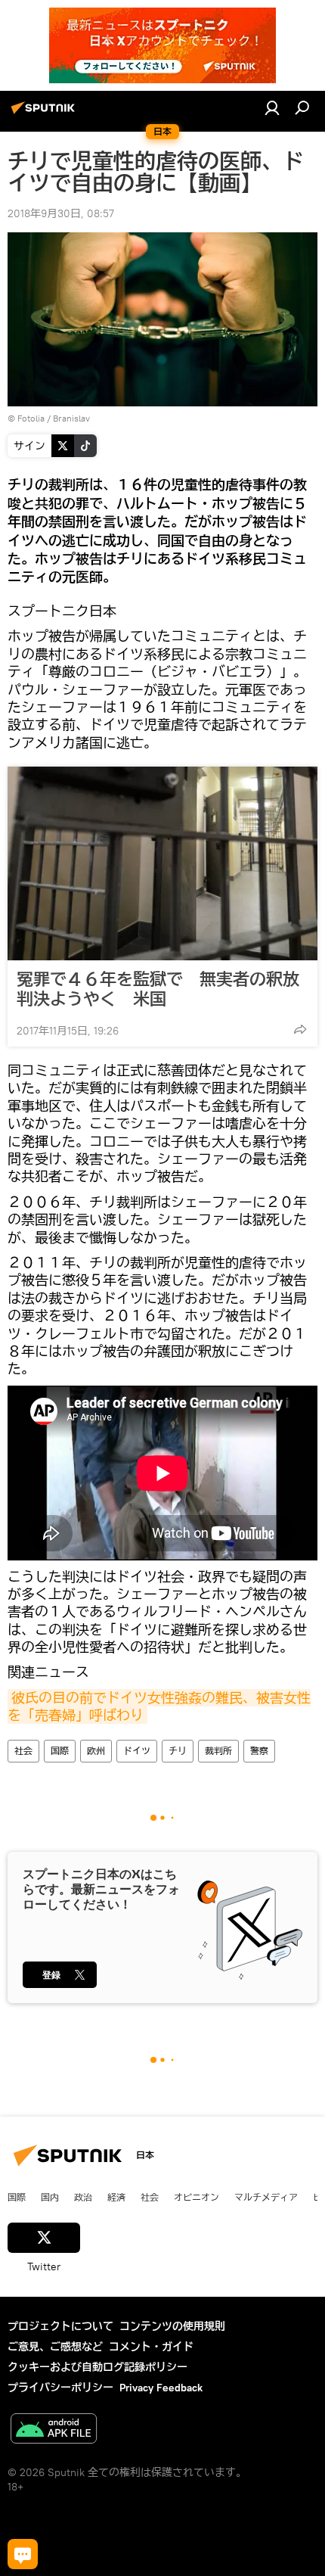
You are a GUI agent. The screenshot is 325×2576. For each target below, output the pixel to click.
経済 (116, 2197)
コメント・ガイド (151, 2347)
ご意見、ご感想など (55, 2347)
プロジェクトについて (60, 2326)
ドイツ (137, 1751)
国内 (50, 2197)
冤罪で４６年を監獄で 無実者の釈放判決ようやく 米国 (158, 989)
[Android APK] (54, 2430)
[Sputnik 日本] (45, 114)
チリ (178, 1751)
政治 (83, 2197)
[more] (300, 1029)
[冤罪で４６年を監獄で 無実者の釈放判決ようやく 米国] (162, 863)
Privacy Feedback (161, 2388)
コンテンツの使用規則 (172, 2326)
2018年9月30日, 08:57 (61, 213)
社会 (23, 1751)
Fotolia (31, 418)
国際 (60, 1751)
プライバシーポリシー (60, 2388)
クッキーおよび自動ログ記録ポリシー (97, 2367)
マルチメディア (266, 2197)
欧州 (96, 1751)
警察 (259, 1751)
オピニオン (197, 2197)
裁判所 (218, 1751)
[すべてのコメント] (23, 2554)
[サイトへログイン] (272, 107)
